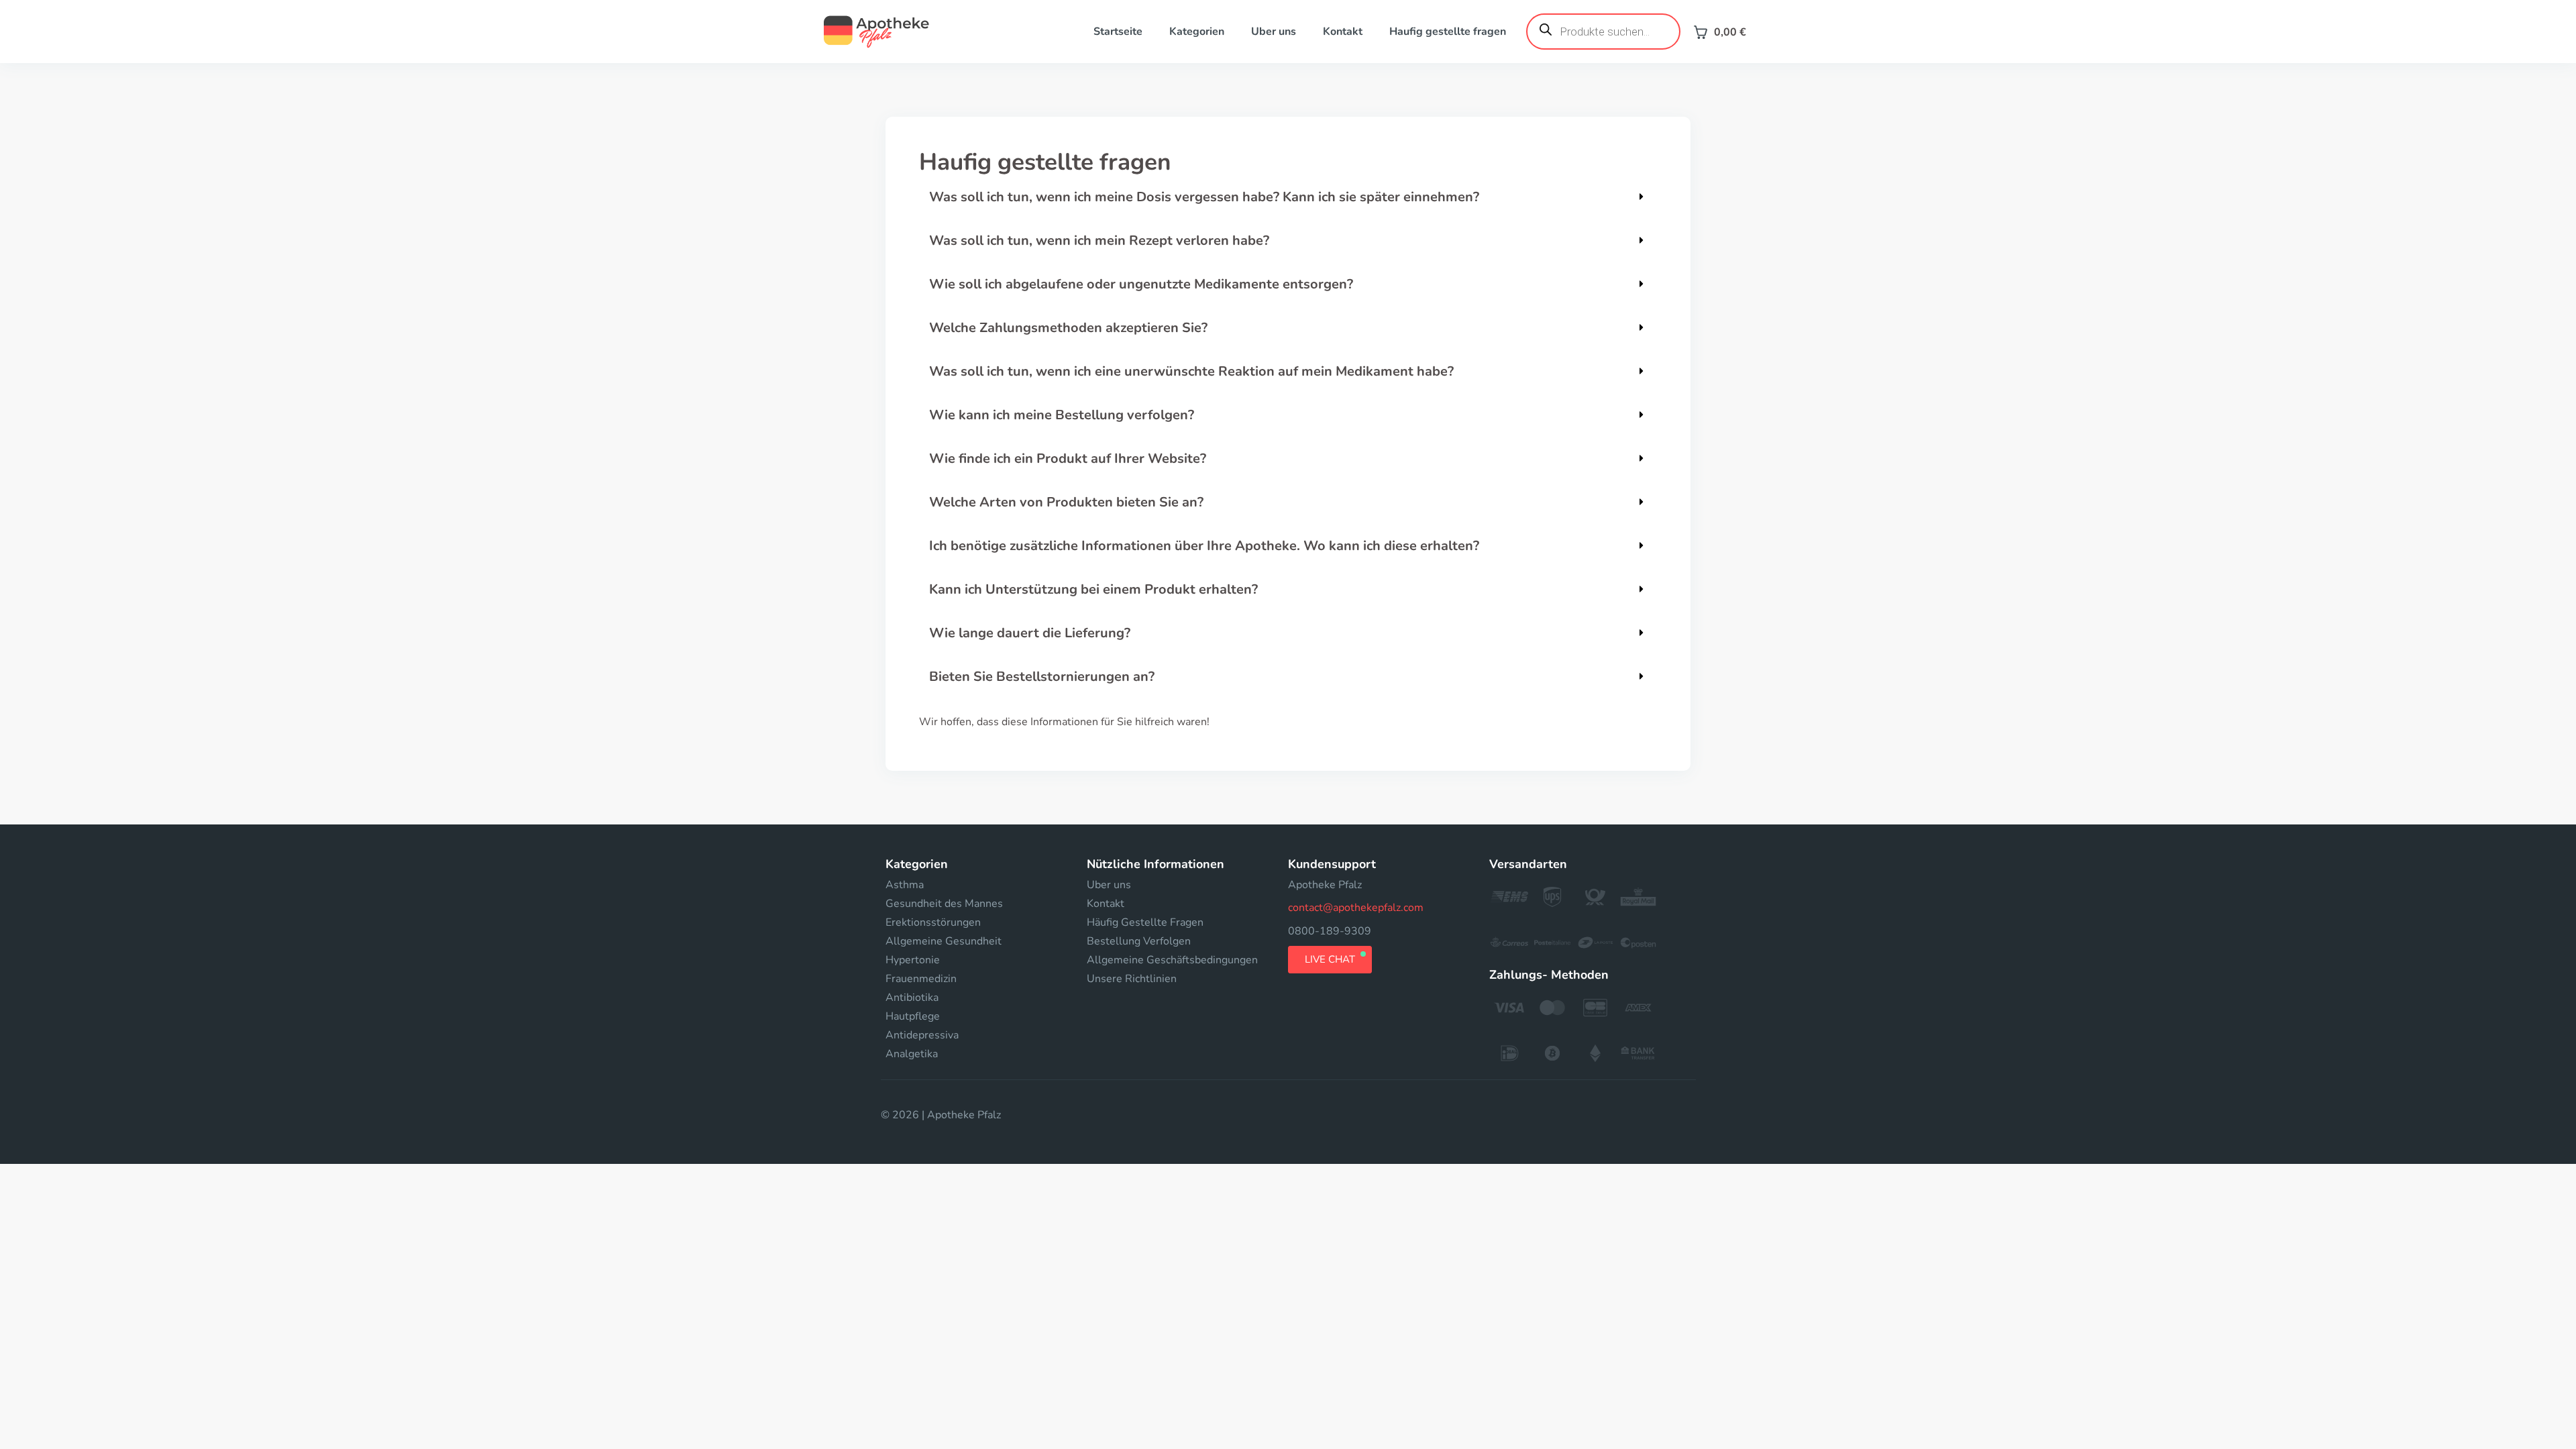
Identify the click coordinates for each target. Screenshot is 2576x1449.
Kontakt (1343, 32)
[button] (1288, 197)
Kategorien (1197, 32)
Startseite (1118, 32)
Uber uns (1274, 32)
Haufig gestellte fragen (1448, 32)
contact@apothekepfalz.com (1356, 908)
